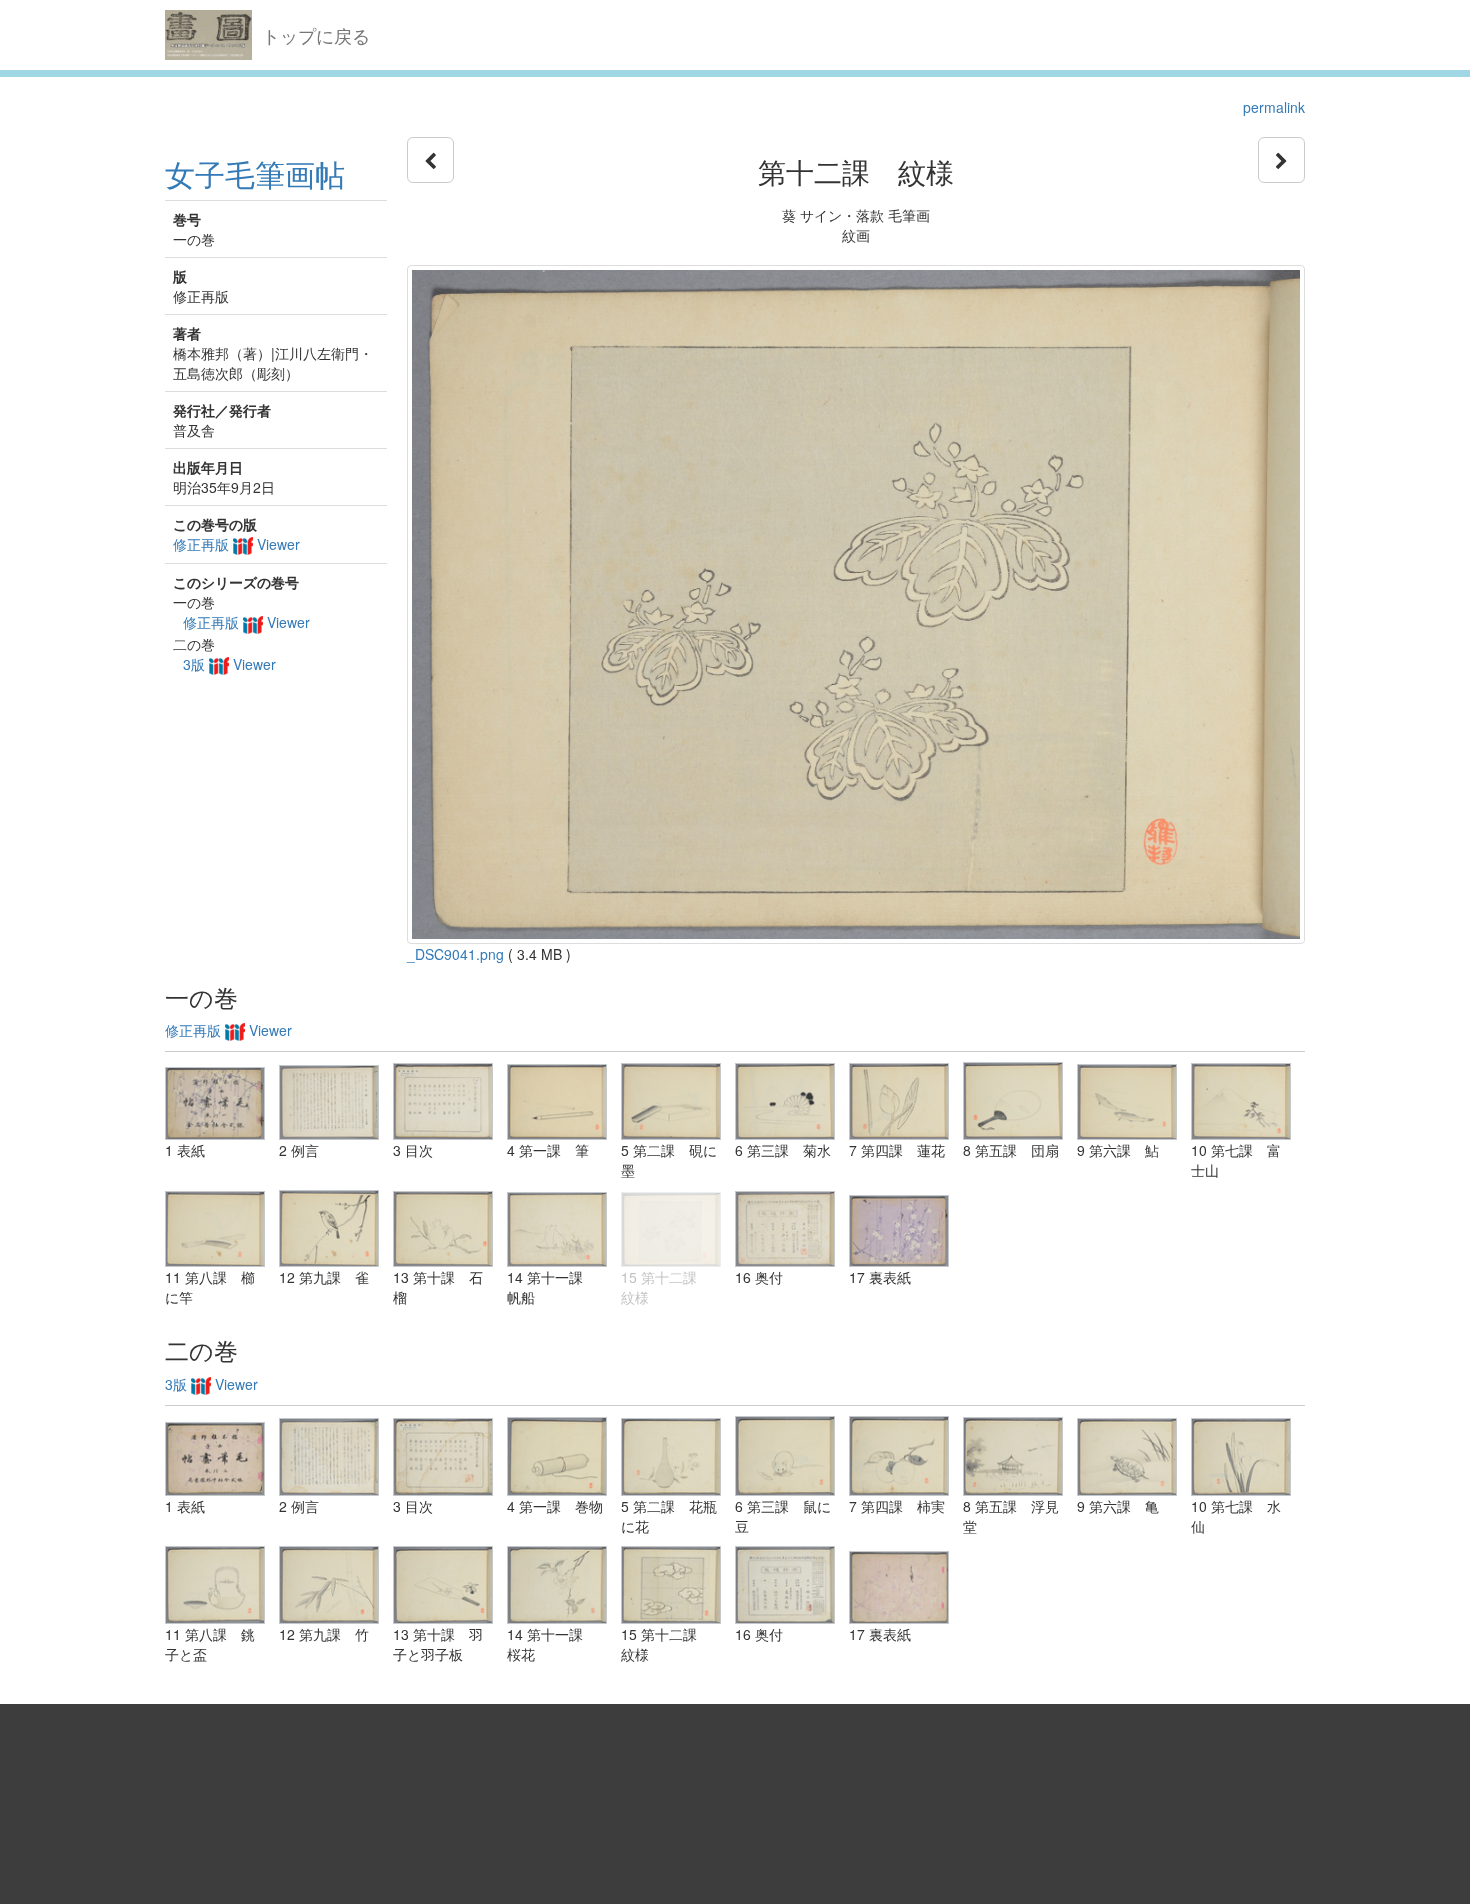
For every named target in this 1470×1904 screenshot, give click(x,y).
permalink (1274, 107)
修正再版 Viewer (236, 544)
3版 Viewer (229, 664)
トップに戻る (316, 35)
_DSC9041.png (455, 954)
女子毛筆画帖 (255, 173)
